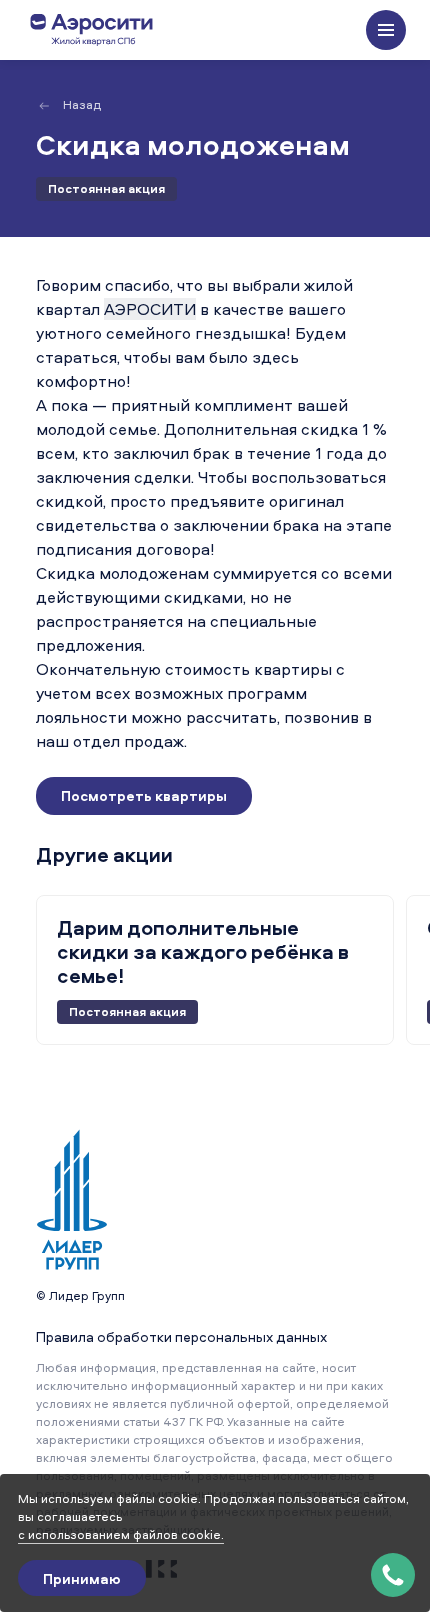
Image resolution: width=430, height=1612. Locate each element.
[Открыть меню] (386, 30)
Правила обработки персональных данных (181, 1336)
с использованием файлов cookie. (121, 1534)
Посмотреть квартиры (144, 795)
